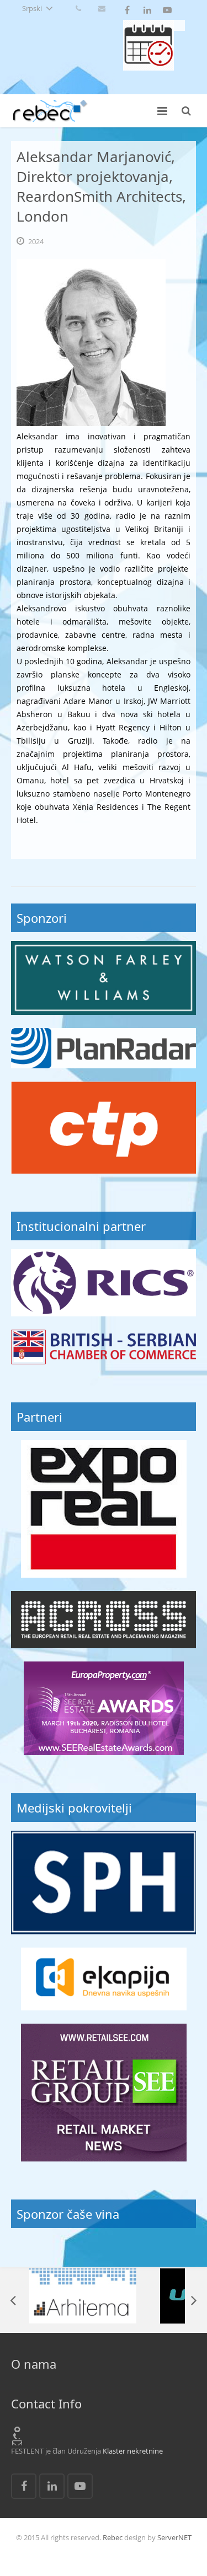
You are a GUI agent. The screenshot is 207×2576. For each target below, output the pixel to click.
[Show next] (193, 2300)
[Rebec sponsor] (104, 978)
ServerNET (174, 2537)
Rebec (113, 2537)
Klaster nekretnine (133, 2451)
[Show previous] (14, 2300)
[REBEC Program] (148, 68)
